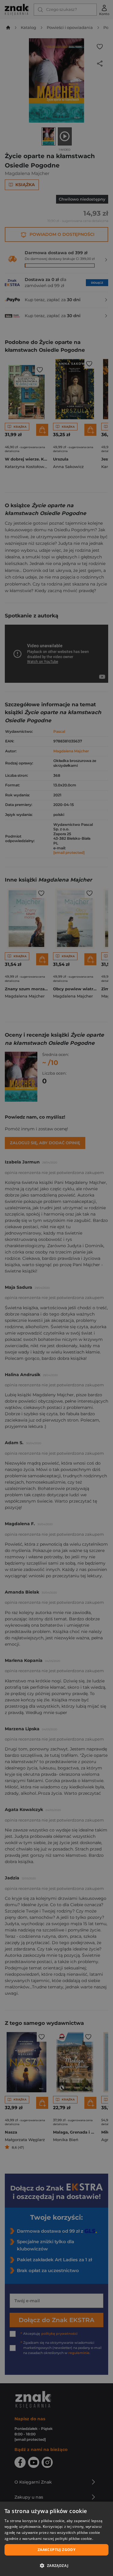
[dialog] (56, 2539)
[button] (56, 2565)
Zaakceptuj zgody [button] (56, 2550)
